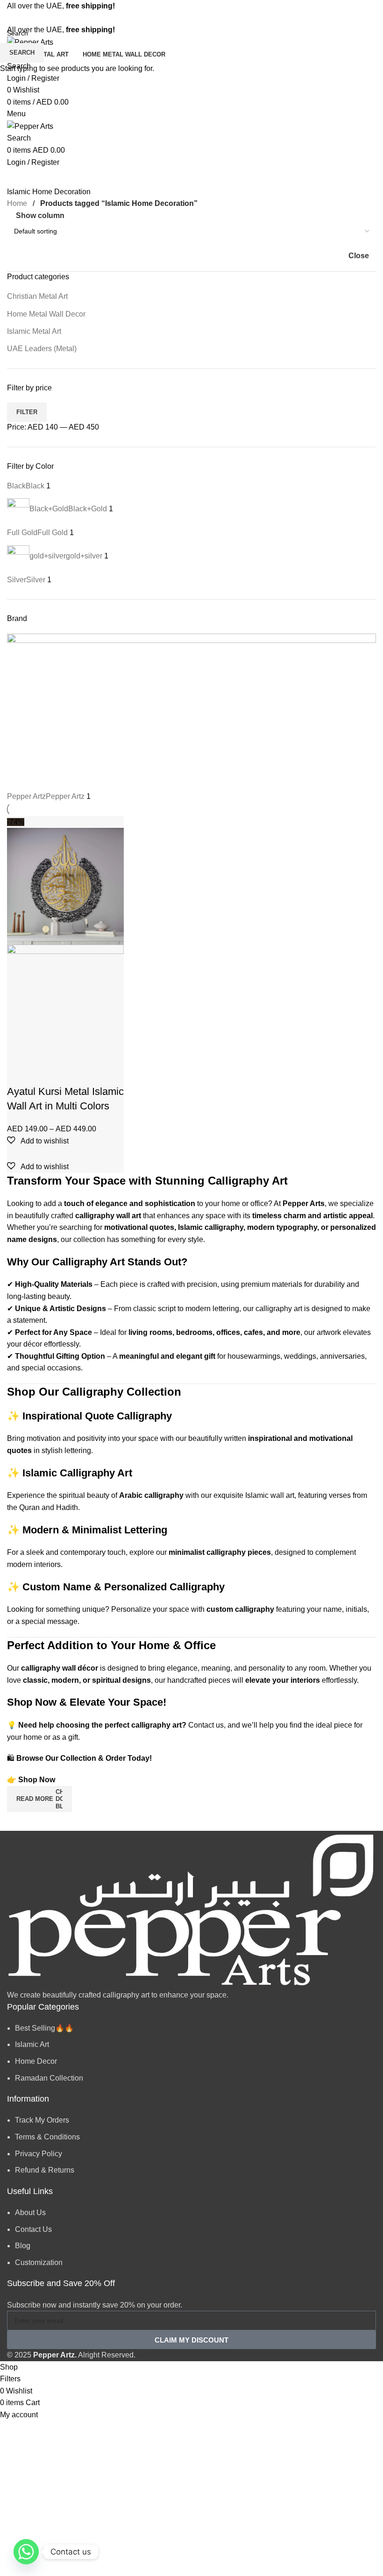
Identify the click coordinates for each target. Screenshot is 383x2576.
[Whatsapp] (26, 2552)
